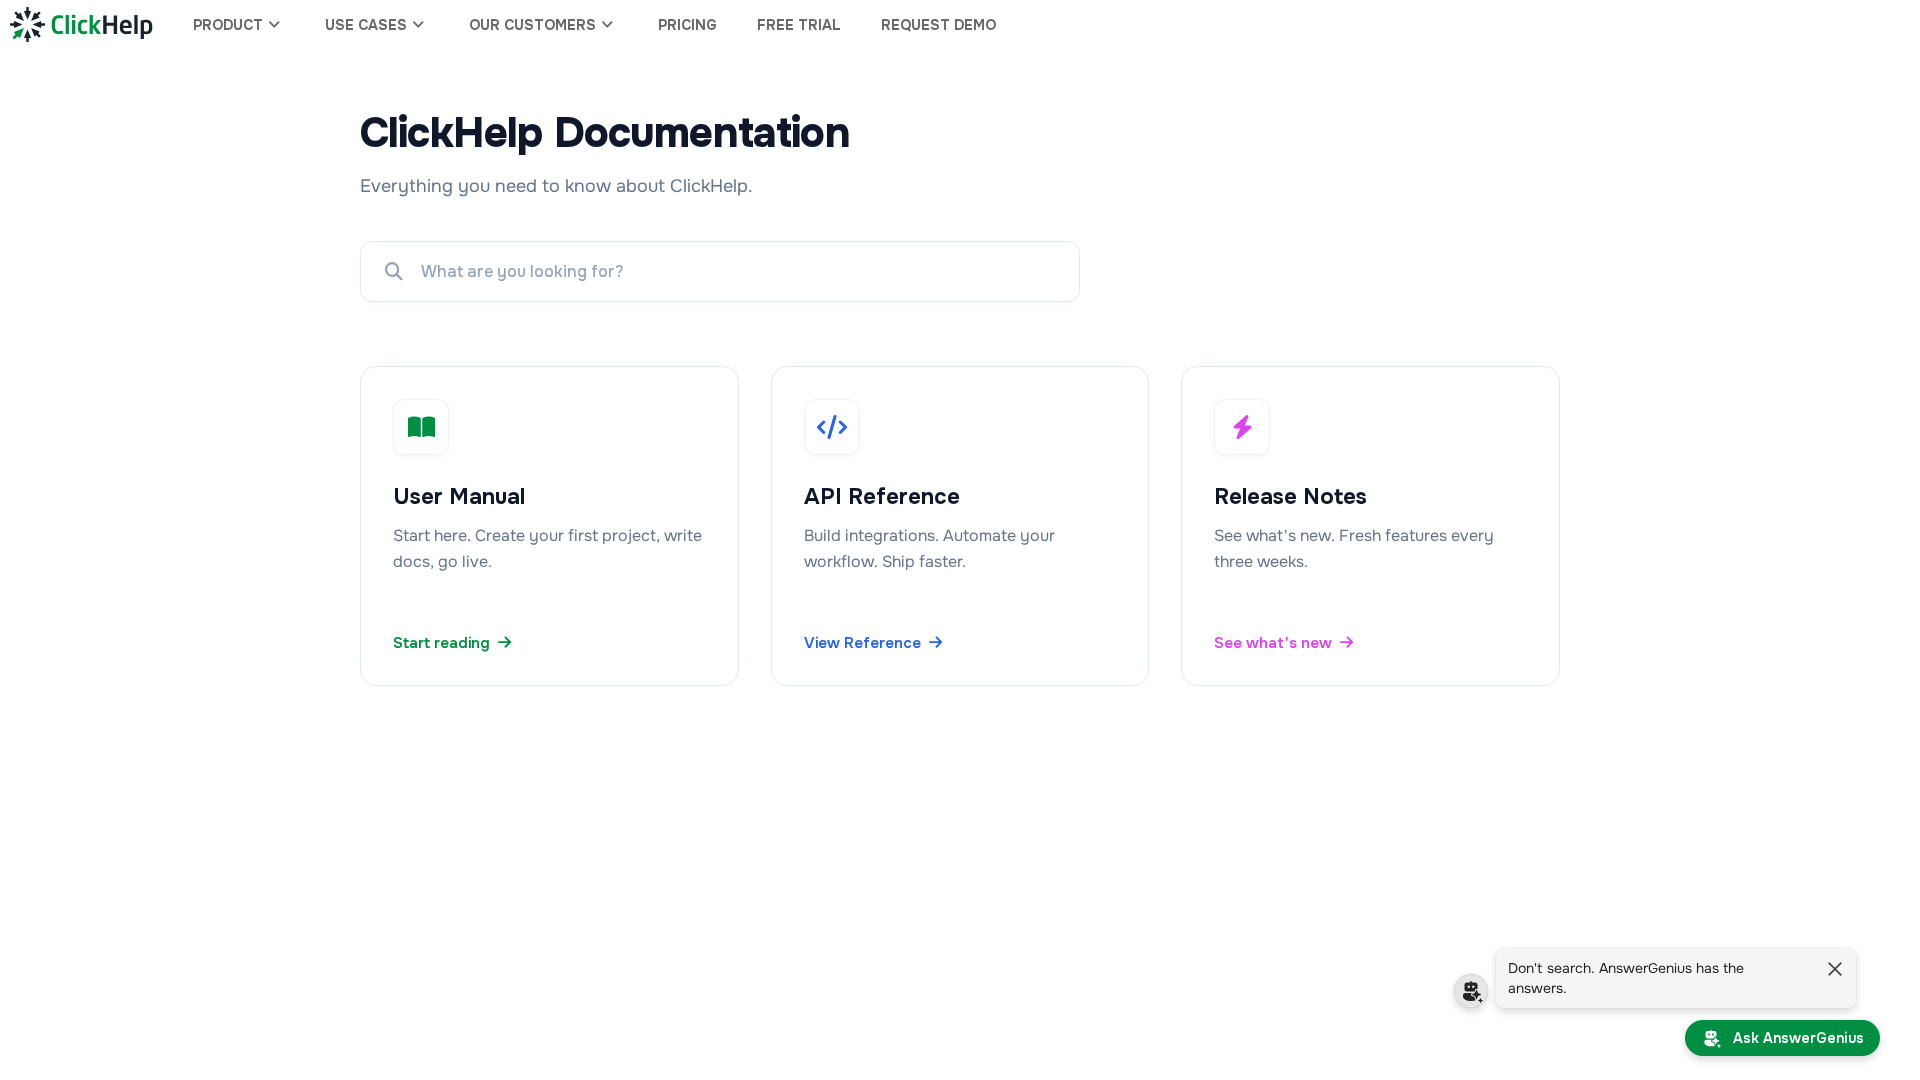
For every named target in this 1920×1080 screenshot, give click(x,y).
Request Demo (938, 25)
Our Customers (532, 25)
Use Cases (366, 25)
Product (228, 25)
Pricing (687, 25)
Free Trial (799, 25)
